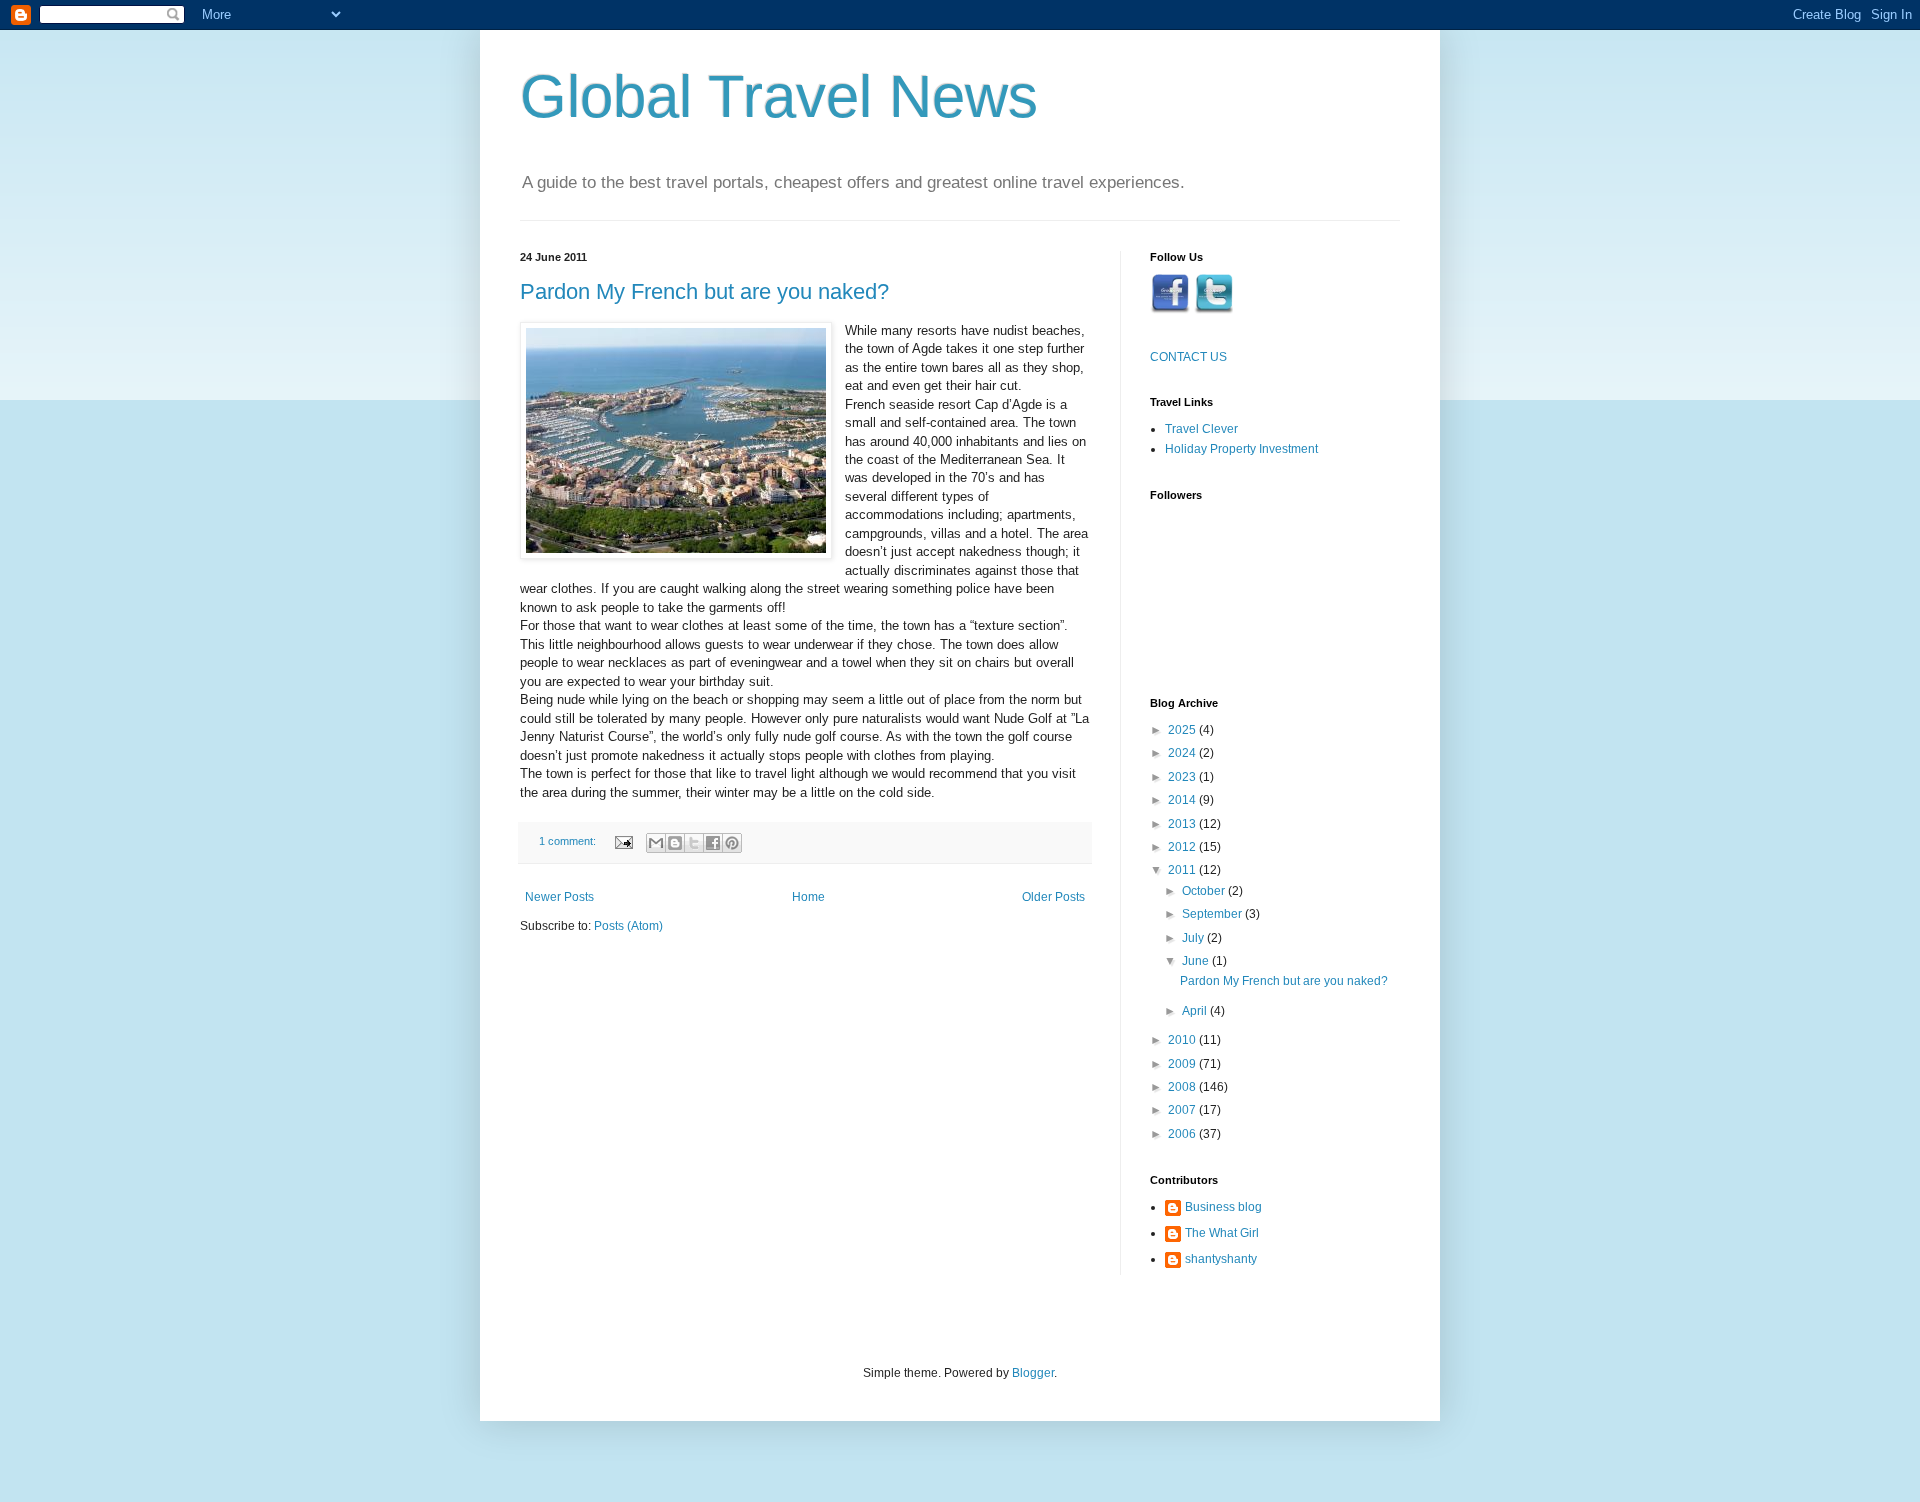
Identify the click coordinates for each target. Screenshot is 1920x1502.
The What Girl (1222, 1233)
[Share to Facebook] (713, 843)
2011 (1183, 870)
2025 (1183, 730)
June (1197, 961)
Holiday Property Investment (1241, 449)
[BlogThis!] (675, 843)
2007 (1183, 1110)
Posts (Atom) (628, 926)
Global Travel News (779, 96)
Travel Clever (1201, 429)
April (1196, 1011)
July (1194, 938)
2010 (1183, 1040)
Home (808, 897)
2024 (1183, 753)
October (1205, 891)
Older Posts (1053, 897)
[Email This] (656, 843)
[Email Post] (623, 841)
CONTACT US (1188, 357)
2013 (1183, 824)
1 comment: (569, 841)
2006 (1183, 1134)
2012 (1183, 847)
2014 (1183, 800)
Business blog (1223, 1207)
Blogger (1033, 1373)
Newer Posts (559, 897)
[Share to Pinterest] (732, 843)
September (1213, 914)
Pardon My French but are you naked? (704, 291)
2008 (1183, 1087)
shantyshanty (1221, 1259)
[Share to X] (694, 843)
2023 (1183, 777)
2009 (1183, 1064)
